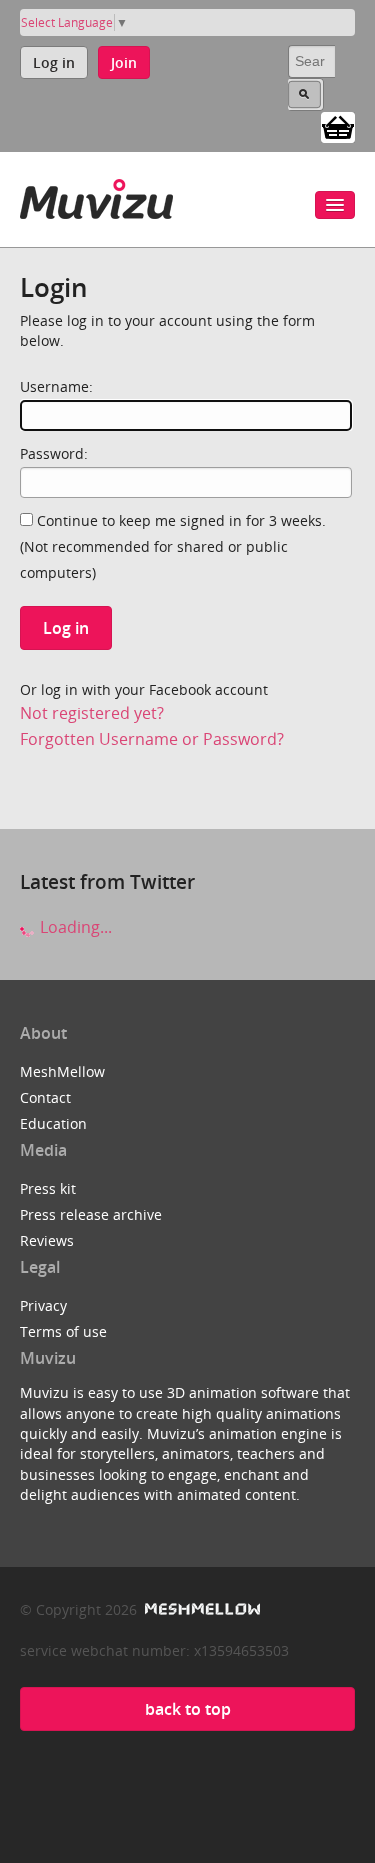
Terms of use (63, 1331)
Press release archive (91, 1214)
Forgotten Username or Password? (152, 739)
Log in (54, 62)
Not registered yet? (92, 713)
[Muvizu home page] (96, 195)
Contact (45, 1097)
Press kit (48, 1188)
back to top (188, 1709)
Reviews (47, 1240)
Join (124, 62)
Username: (56, 386)
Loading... (74, 927)
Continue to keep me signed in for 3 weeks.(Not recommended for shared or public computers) (173, 546)
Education (53, 1123)
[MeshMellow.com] (200, 1609)
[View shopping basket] (338, 126)
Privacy (43, 1305)
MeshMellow (62, 1071)
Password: (54, 453)
